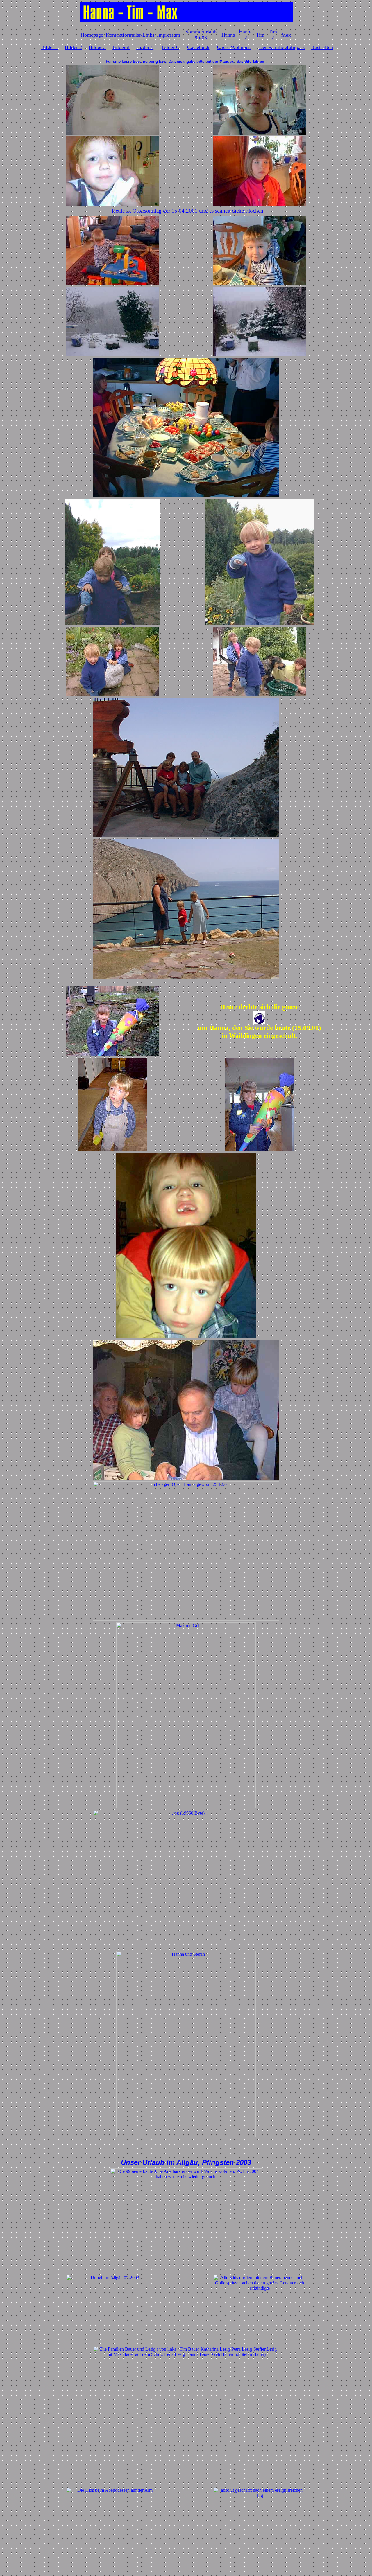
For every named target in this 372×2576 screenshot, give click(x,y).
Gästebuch (198, 47)
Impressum (169, 35)
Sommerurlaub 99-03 (201, 35)
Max (286, 35)
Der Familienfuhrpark (282, 47)
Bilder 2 (73, 47)
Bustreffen (322, 47)
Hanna (228, 35)
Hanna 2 (246, 35)
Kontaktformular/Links (130, 35)
